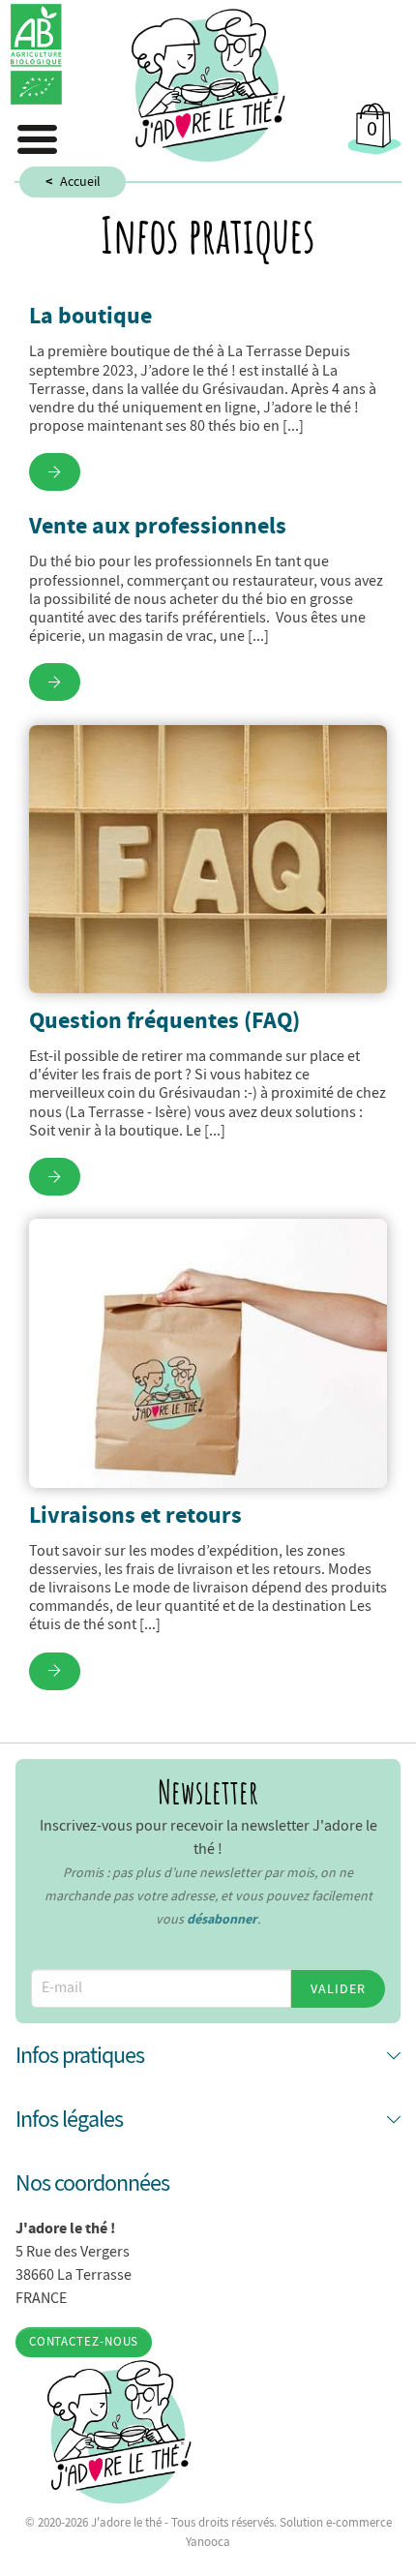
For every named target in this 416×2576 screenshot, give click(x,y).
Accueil (80, 181)
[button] (208, 2055)
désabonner (222, 1919)
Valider (338, 1988)
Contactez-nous (84, 2342)
